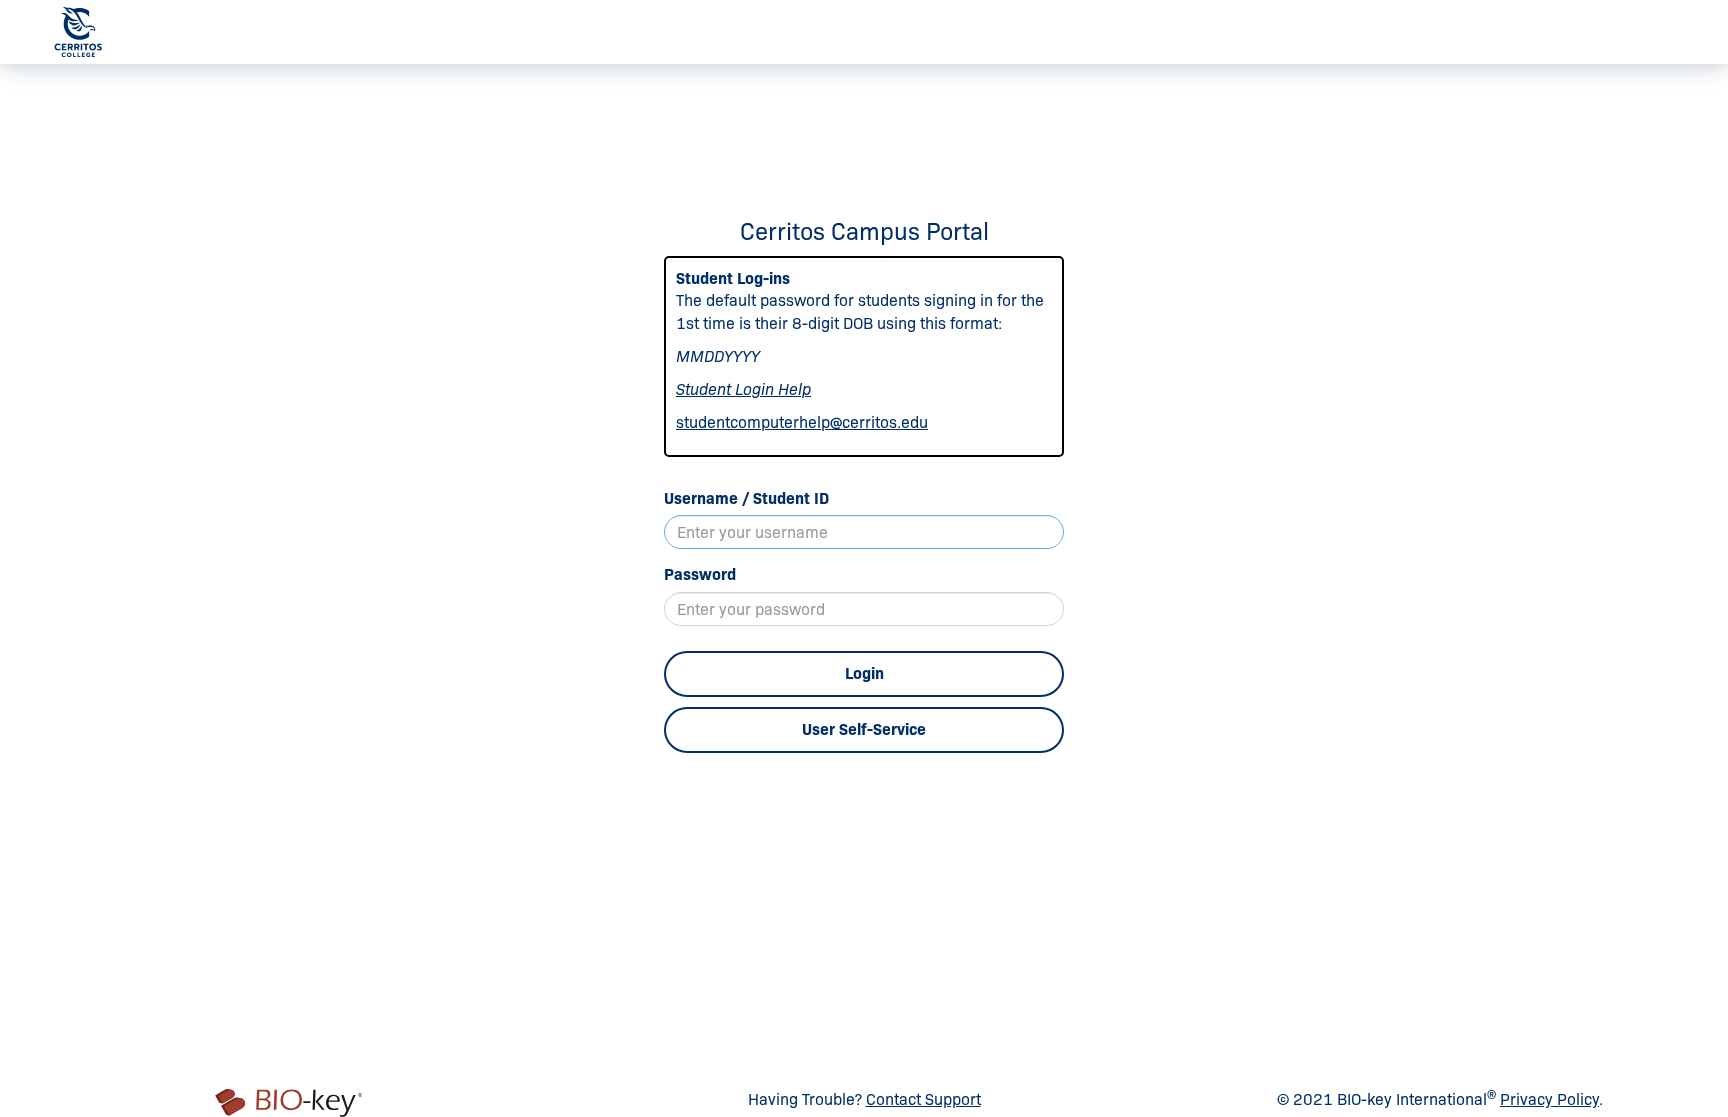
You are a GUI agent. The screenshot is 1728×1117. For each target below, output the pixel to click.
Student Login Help (743, 389)
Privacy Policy (1549, 1099)
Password (700, 574)
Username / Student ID (746, 498)
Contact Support (923, 1099)
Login (864, 673)
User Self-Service (864, 729)
